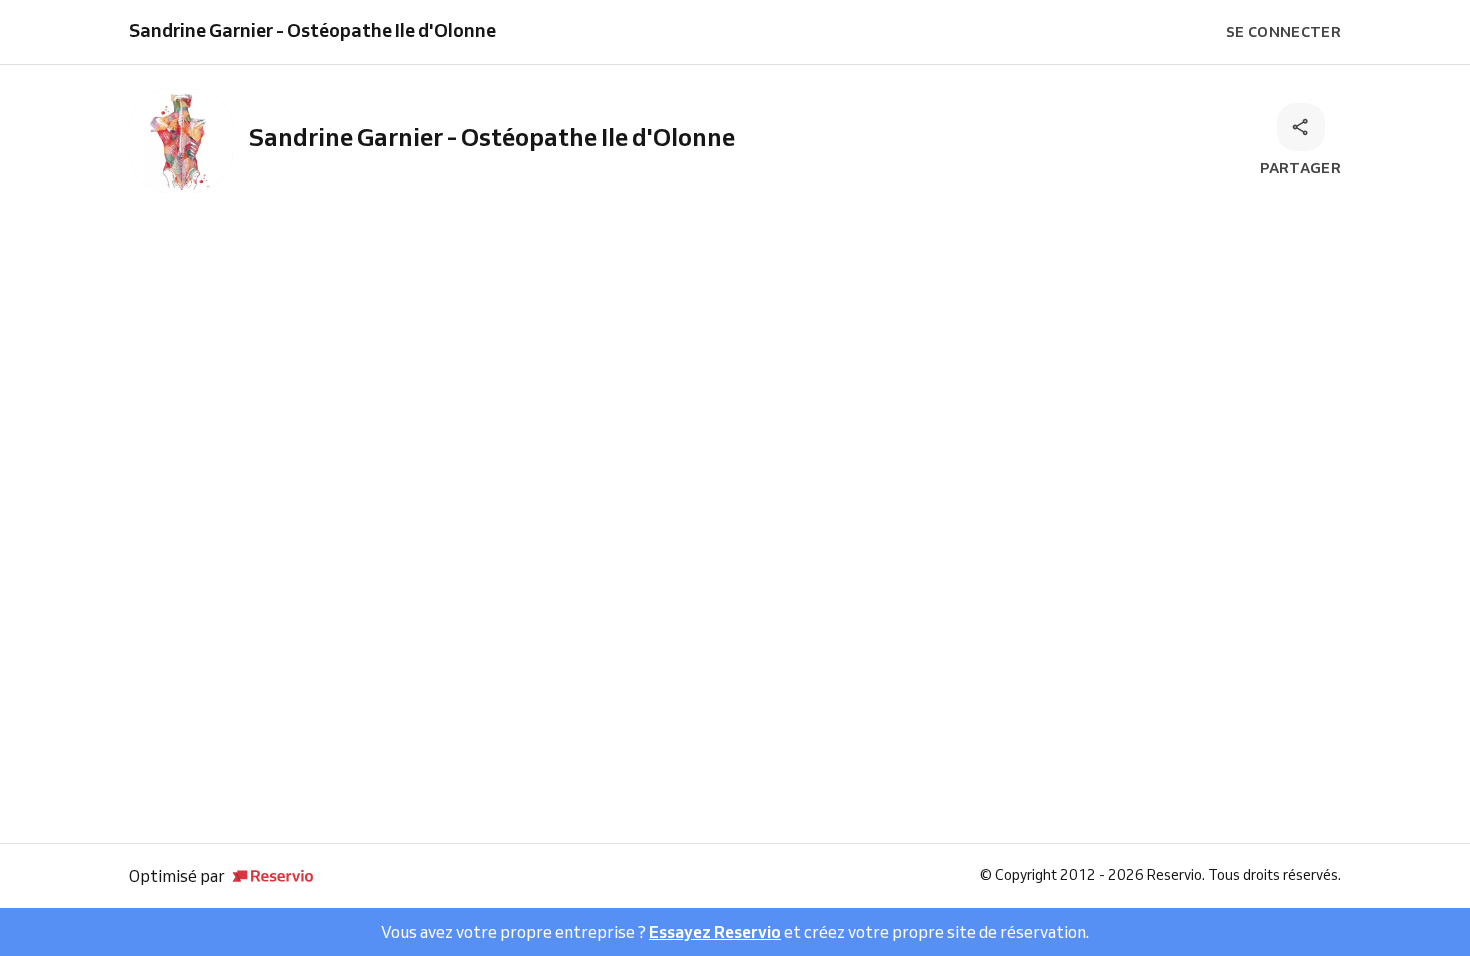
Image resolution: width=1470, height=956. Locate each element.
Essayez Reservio (715, 932)
